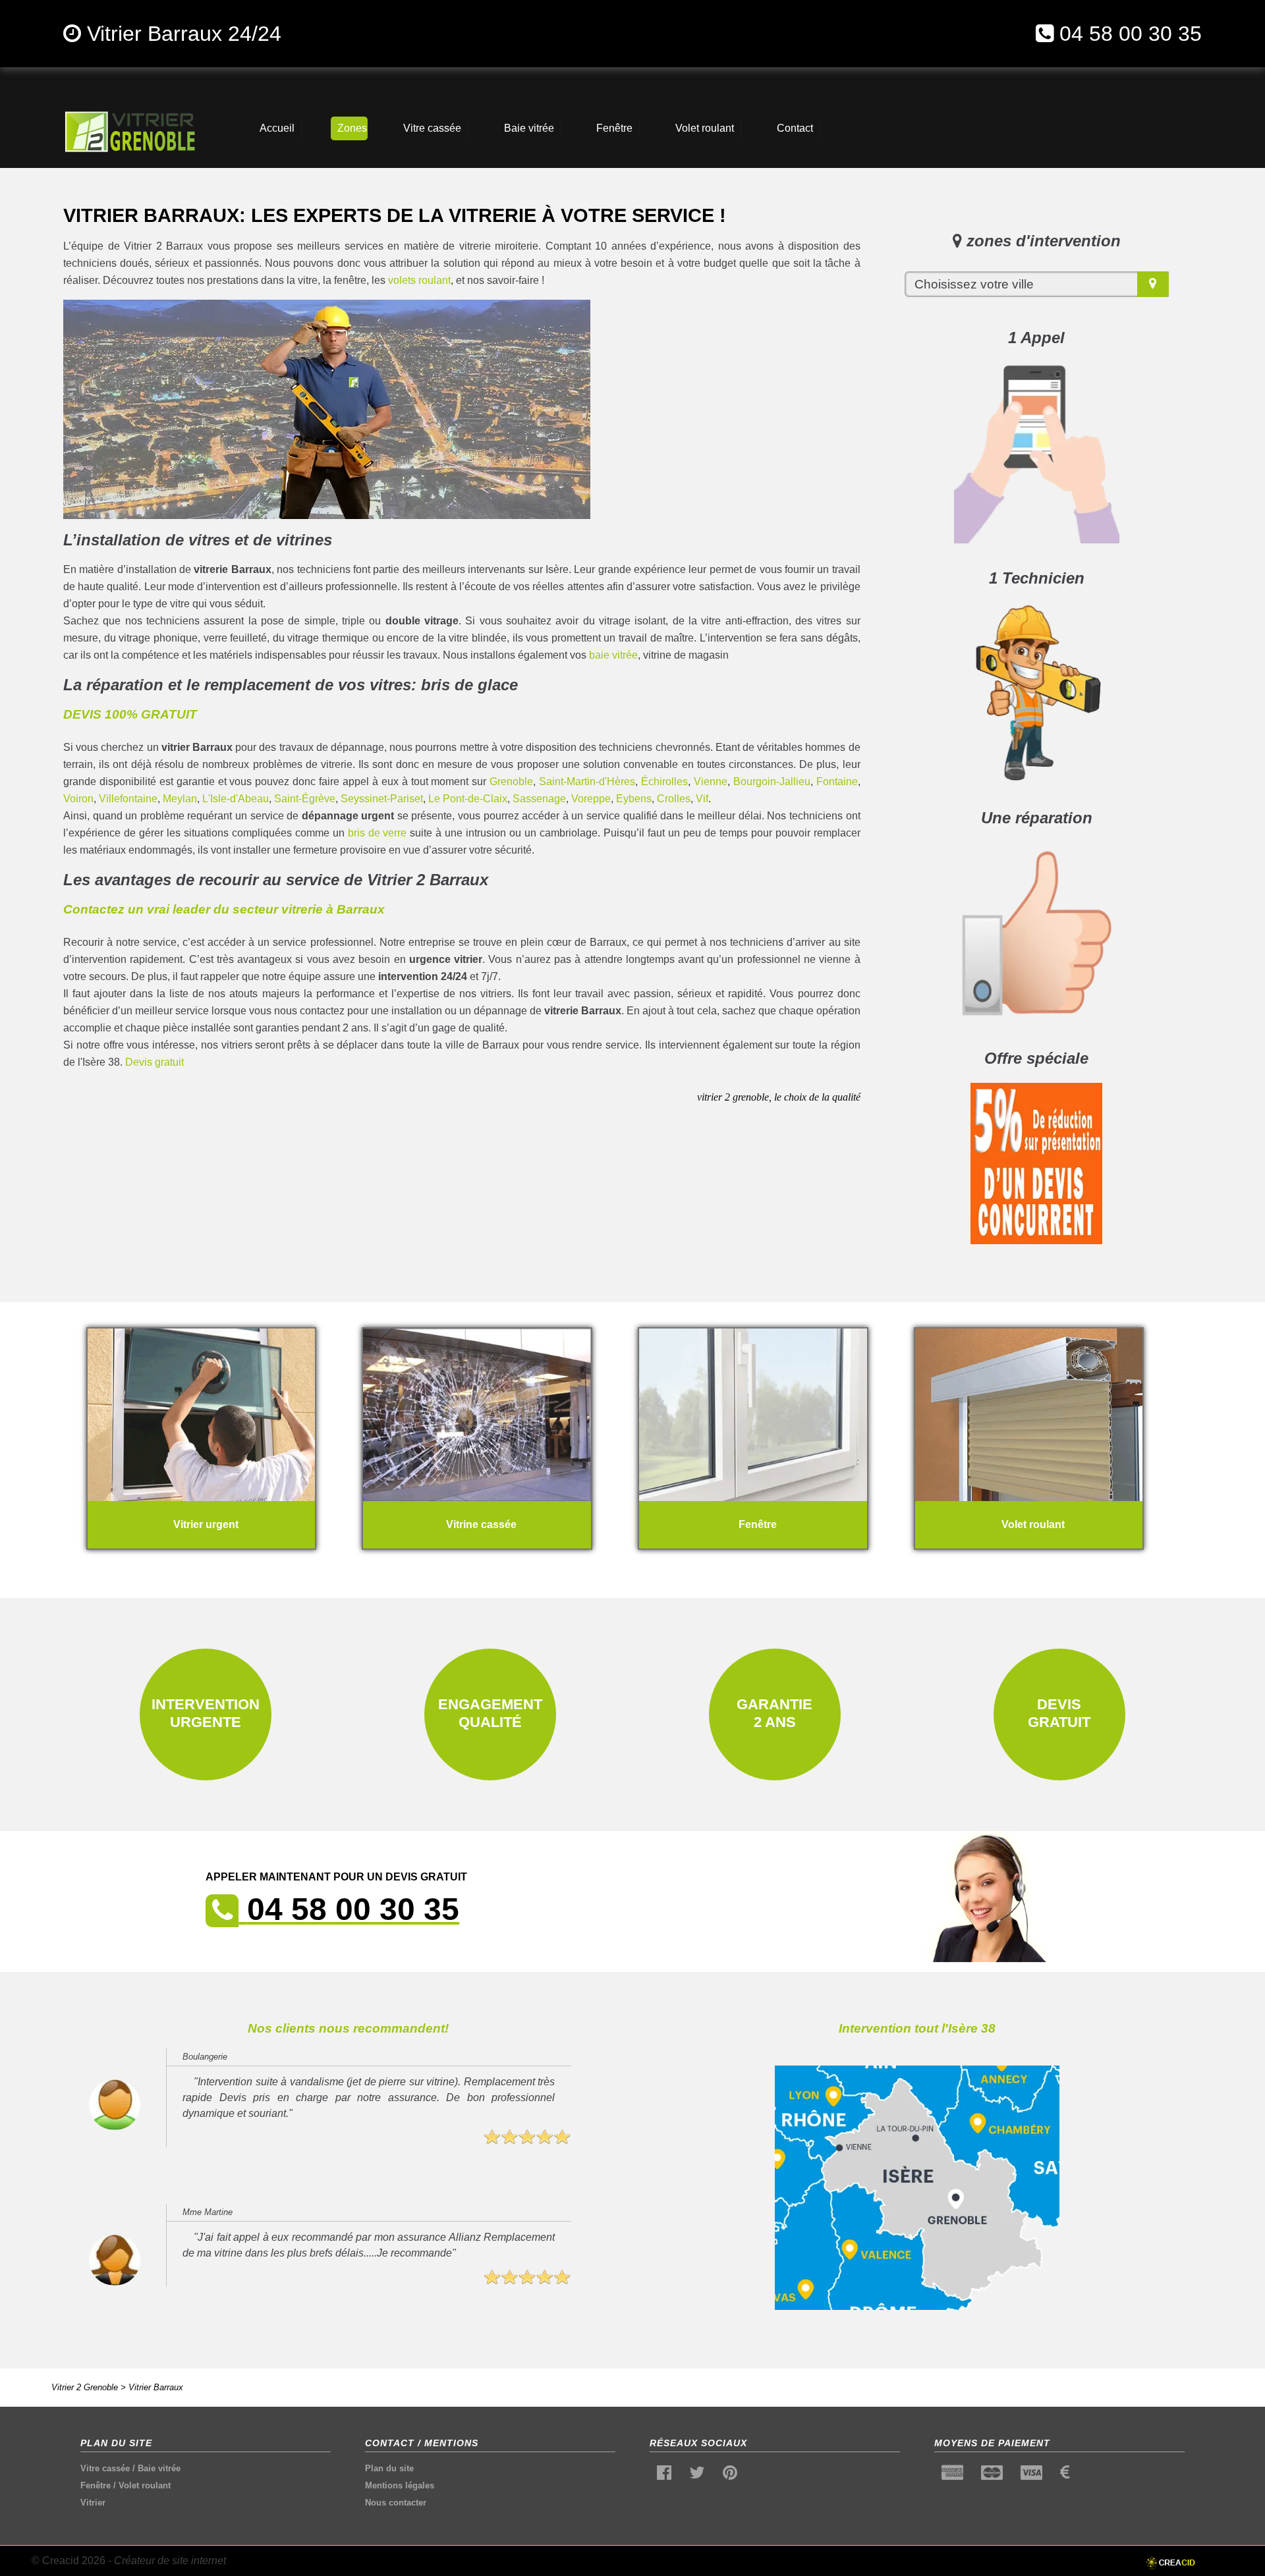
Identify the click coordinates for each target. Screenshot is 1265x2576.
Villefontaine (128, 799)
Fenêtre (96, 2485)
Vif (702, 799)
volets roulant (419, 280)
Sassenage (539, 799)
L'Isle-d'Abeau (236, 799)
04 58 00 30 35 (1131, 34)
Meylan (180, 799)
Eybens (634, 799)
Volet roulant (145, 2485)
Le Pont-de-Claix (468, 799)
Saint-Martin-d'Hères (587, 781)
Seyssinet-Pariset (382, 799)
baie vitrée (613, 655)
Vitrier (93, 2503)
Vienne (711, 781)
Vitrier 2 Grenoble (85, 2387)
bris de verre (378, 833)
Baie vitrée (159, 2468)
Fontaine (837, 781)
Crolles (674, 799)
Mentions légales (400, 2485)
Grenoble (511, 781)
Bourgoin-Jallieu (772, 781)
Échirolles (664, 781)
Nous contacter (396, 2503)
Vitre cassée (105, 2468)
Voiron (78, 799)
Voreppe (591, 799)
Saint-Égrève (305, 799)
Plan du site (389, 2468)
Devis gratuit (155, 1062)
